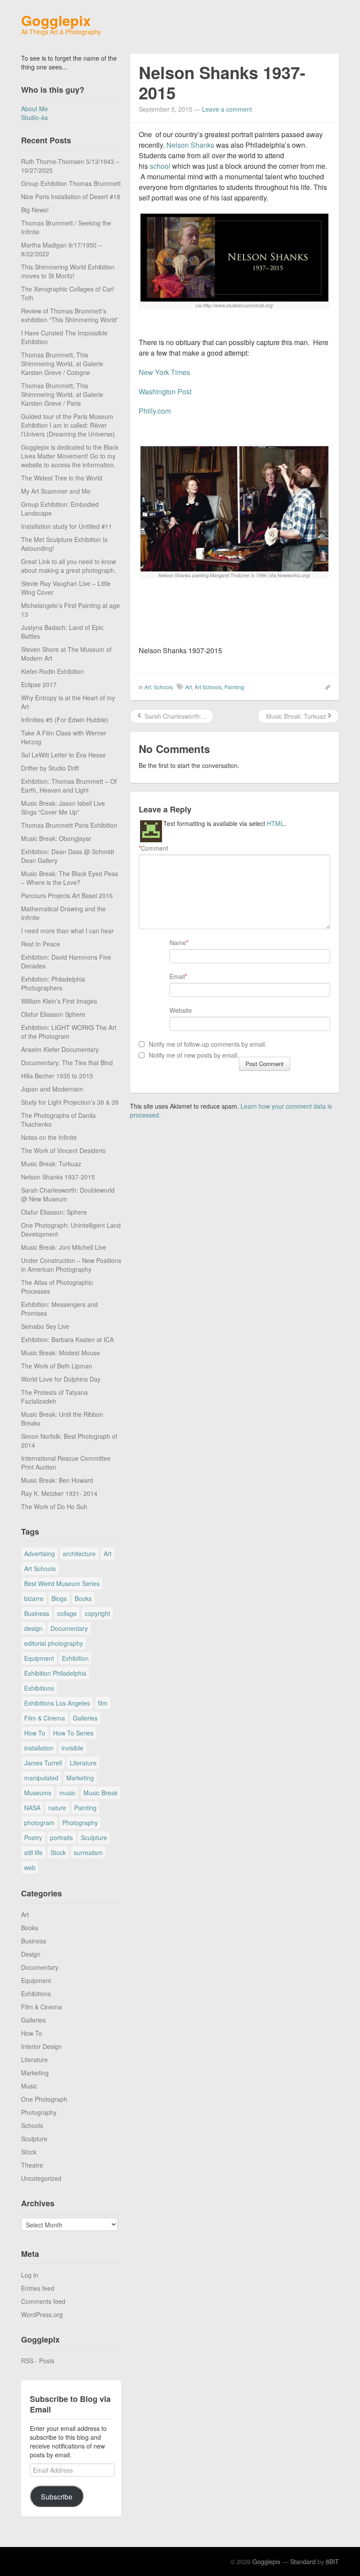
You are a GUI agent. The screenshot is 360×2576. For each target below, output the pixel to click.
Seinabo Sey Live (45, 1326)
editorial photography (54, 1643)
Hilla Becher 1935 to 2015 (57, 1076)
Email (177, 976)
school (160, 166)
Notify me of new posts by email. (194, 1055)
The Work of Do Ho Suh (54, 1506)
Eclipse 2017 (39, 684)
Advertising (40, 1554)
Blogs (59, 1598)
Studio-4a (34, 117)
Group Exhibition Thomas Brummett (71, 183)
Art (108, 1554)
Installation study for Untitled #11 (67, 526)
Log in (30, 2275)
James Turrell (43, 1763)
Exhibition (75, 1658)
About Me (34, 109)
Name (178, 942)
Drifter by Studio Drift (50, 768)
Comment (153, 848)
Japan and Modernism (52, 1089)
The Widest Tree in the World (62, 478)
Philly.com (155, 411)
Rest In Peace (41, 944)
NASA (32, 1808)
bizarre (34, 1598)
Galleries (85, 1718)
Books (83, 1598)
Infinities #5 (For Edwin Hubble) (65, 720)
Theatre (32, 2165)
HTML (275, 823)
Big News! (35, 210)
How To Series (73, 1733)
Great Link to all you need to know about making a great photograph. (68, 566)
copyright (97, 1613)
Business (37, 1613)
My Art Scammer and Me (56, 491)
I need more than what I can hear (67, 931)
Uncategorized (41, 2178)
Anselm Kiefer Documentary (60, 1049)
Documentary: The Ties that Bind (67, 1062)
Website (181, 1010)
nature (57, 1808)
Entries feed (38, 2288)
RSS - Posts (38, 2361)
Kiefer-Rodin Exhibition (52, 671)
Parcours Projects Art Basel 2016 (67, 895)
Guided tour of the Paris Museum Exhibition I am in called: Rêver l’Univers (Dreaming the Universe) (68, 425)
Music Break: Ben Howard (57, 1480)
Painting (85, 1808)
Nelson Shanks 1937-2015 (58, 1177)
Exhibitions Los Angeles (57, 1703)
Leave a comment (227, 109)
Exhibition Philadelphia (55, 1673)
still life (33, 1852)
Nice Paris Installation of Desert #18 (71, 196)
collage (67, 1613)
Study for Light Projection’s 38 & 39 (70, 1102)
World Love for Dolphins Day (61, 1379)
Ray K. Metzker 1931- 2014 (59, 1493)
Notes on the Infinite (49, 1137)
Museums (38, 1793)
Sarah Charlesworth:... (175, 716)
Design (31, 1954)
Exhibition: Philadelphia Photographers (53, 983)
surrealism (88, 1852)
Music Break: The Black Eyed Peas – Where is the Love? (70, 878)
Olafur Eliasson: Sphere (54, 1212)
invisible (72, 1748)
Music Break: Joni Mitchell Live (64, 1247)
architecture (79, 1554)
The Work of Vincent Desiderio (63, 1150)
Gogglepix (56, 20)
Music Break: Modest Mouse (61, 1353)
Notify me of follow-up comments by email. (208, 1044)
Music (29, 2086)
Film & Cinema (45, 1718)
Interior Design (41, 2046)
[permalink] (325, 687)
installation (39, 1748)
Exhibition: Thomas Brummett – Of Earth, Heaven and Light (69, 786)
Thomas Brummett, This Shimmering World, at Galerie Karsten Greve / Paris (62, 394)
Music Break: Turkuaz (51, 1164)
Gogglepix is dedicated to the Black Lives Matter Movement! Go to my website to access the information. (70, 456)
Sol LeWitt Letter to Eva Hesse (63, 755)
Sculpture (94, 1837)
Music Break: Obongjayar (56, 838)
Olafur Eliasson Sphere (53, 1014)
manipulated (41, 1778)
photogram (39, 1823)
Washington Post (165, 391)
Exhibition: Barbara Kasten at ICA (67, 1339)
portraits (61, 1837)
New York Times (164, 372)
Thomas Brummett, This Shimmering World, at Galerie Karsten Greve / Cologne (62, 364)
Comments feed (43, 2301)
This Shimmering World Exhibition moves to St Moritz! (68, 271)
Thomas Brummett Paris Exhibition (69, 825)
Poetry (33, 1837)
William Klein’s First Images (59, 1001)
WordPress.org (42, 2314)
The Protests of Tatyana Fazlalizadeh (54, 1397)
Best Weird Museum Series (62, 1583)
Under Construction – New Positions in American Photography (71, 1265)
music (67, 1793)
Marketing (80, 1778)
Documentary (69, 1628)
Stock (58, 1852)
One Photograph (44, 2099)
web (30, 1867)
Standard (303, 2561)
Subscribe (57, 2496)
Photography (80, 1823)
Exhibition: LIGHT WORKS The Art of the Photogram (69, 1032)
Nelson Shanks (190, 145)
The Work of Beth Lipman (57, 1366)
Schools (32, 2125)
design (33, 1628)
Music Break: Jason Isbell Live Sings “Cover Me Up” (63, 808)
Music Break (101, 1793)
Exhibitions (39, 1688)
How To (35, 1733)
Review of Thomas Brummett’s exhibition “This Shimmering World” (70, 315)
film (103, 1703)
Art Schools (40, 1568)
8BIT (332, 2561)
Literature (83, 1763)
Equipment (39, 1658)
